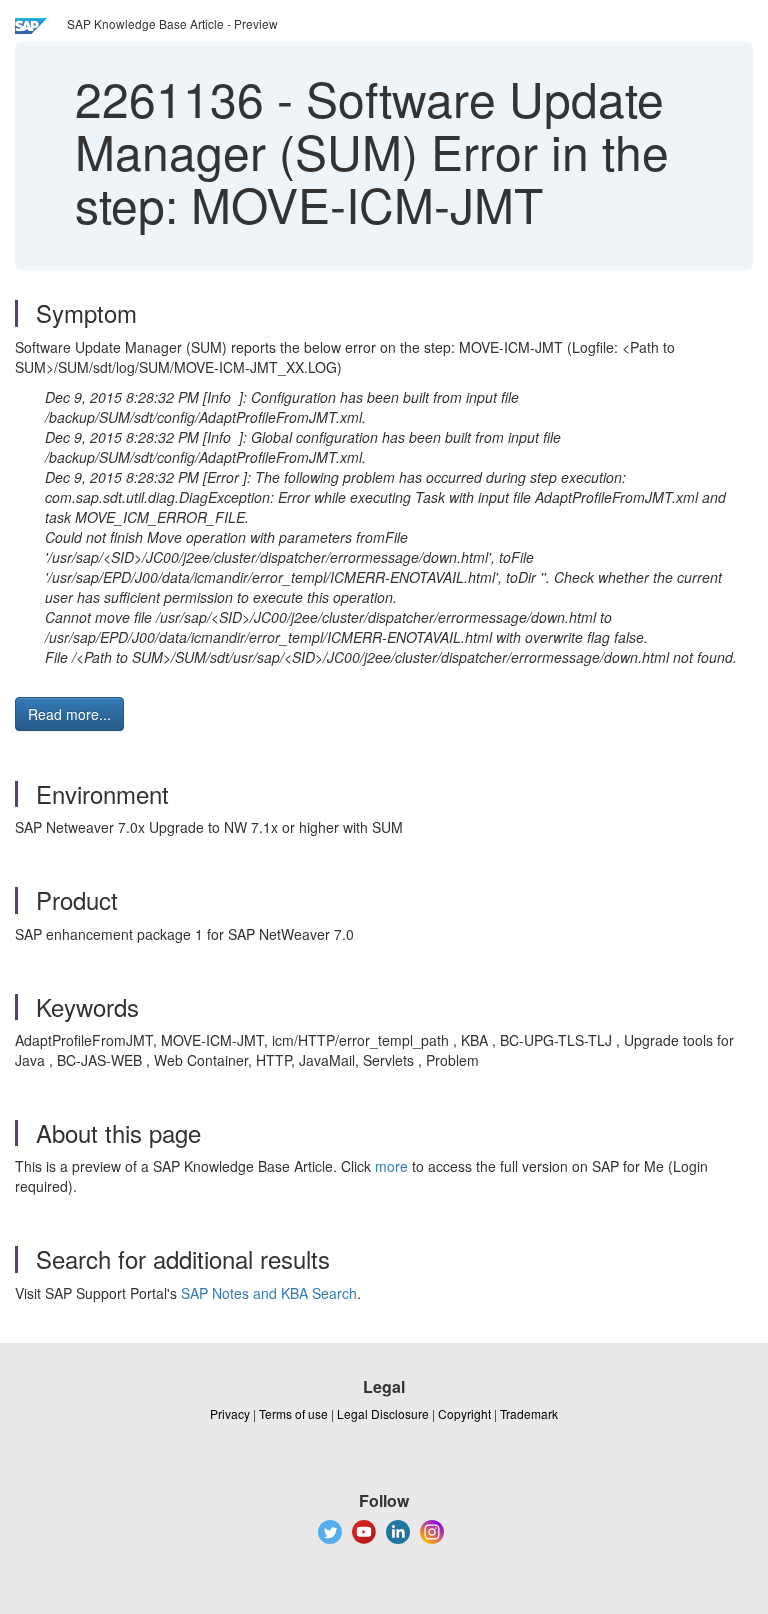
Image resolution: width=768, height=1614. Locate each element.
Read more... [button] (69, 714)
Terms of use (293, 1413)
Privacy (230, 1413)
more (391, 1166)
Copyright (464, 1413)
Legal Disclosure (383, 1413)
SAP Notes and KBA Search (269, 1293)
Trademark (529, 1413)
